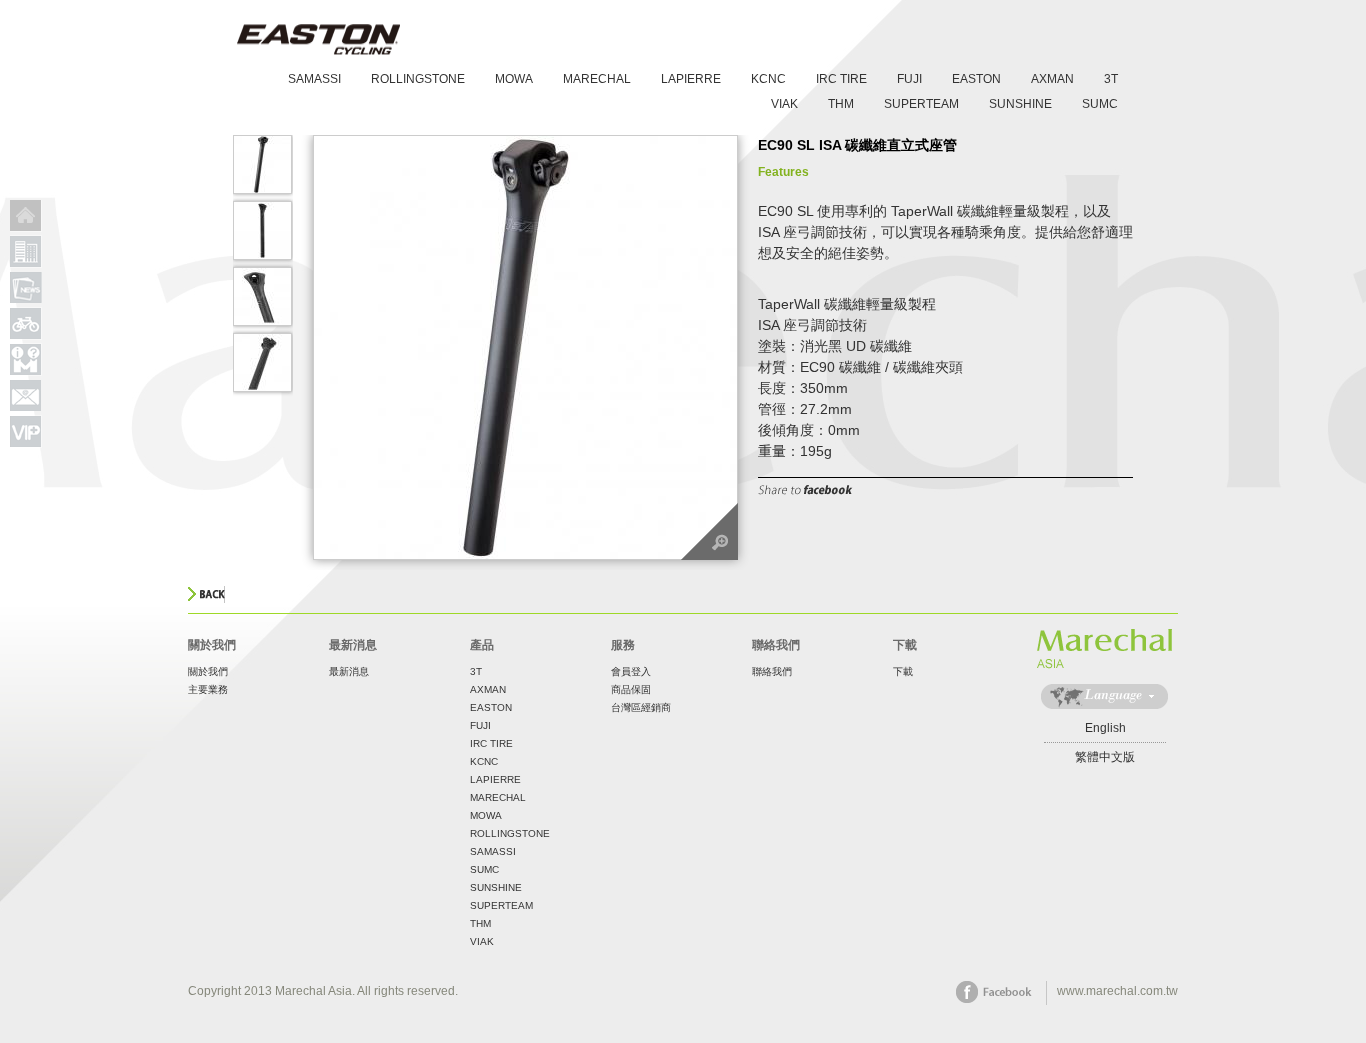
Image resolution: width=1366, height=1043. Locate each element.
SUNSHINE (1020, 104)
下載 (903, 671)
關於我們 (208, 671)
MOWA (514, 79)
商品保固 (631, 689)
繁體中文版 (1105, 757)
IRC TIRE (841, 79)
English (1105, 728)
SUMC (1100, 104)
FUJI (909, 79)
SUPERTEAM (921, 104)
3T (1111, 79)
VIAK (784, 104)
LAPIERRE (691, 79)
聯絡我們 (772, 671)
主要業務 (208, 689)
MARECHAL (597, 79)
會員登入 (631, 671)
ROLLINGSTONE (418, 79)
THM (841, 104)
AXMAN (1052, 79)
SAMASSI (314, 79)
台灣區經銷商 (641, 707)
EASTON (976, 79)
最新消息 (349, 671)
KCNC (768, 79)
